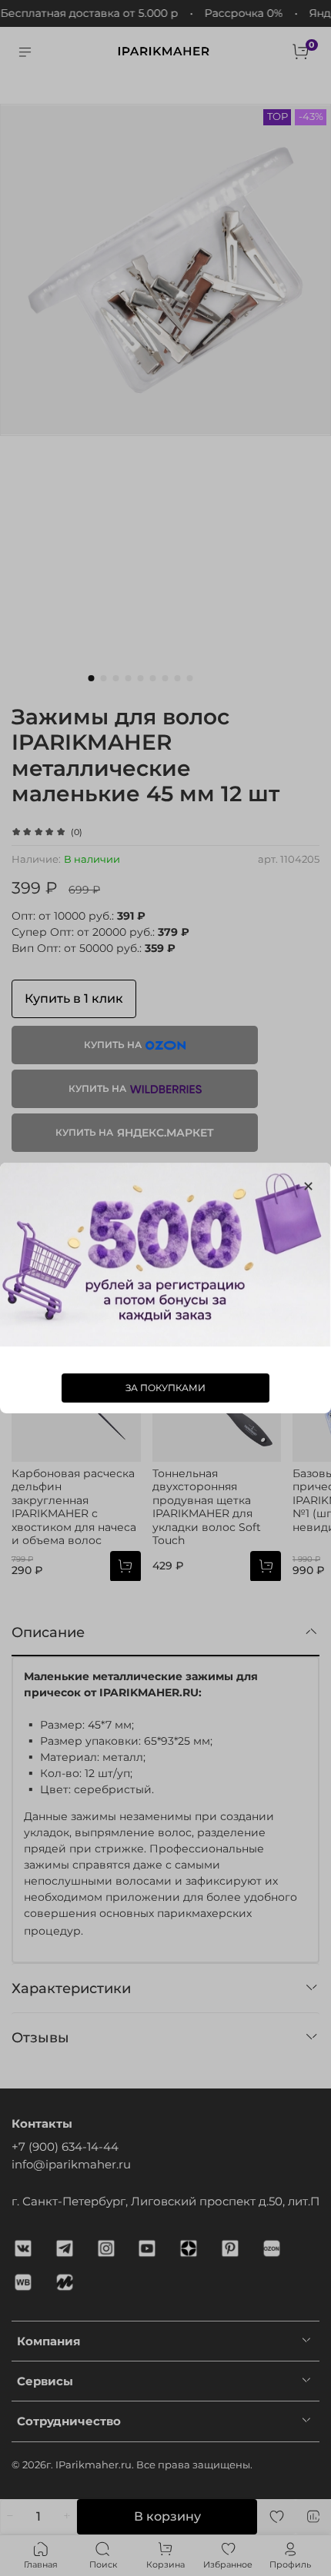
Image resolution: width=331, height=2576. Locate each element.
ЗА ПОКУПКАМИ (165, 1388)
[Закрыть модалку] (308, 1187)
